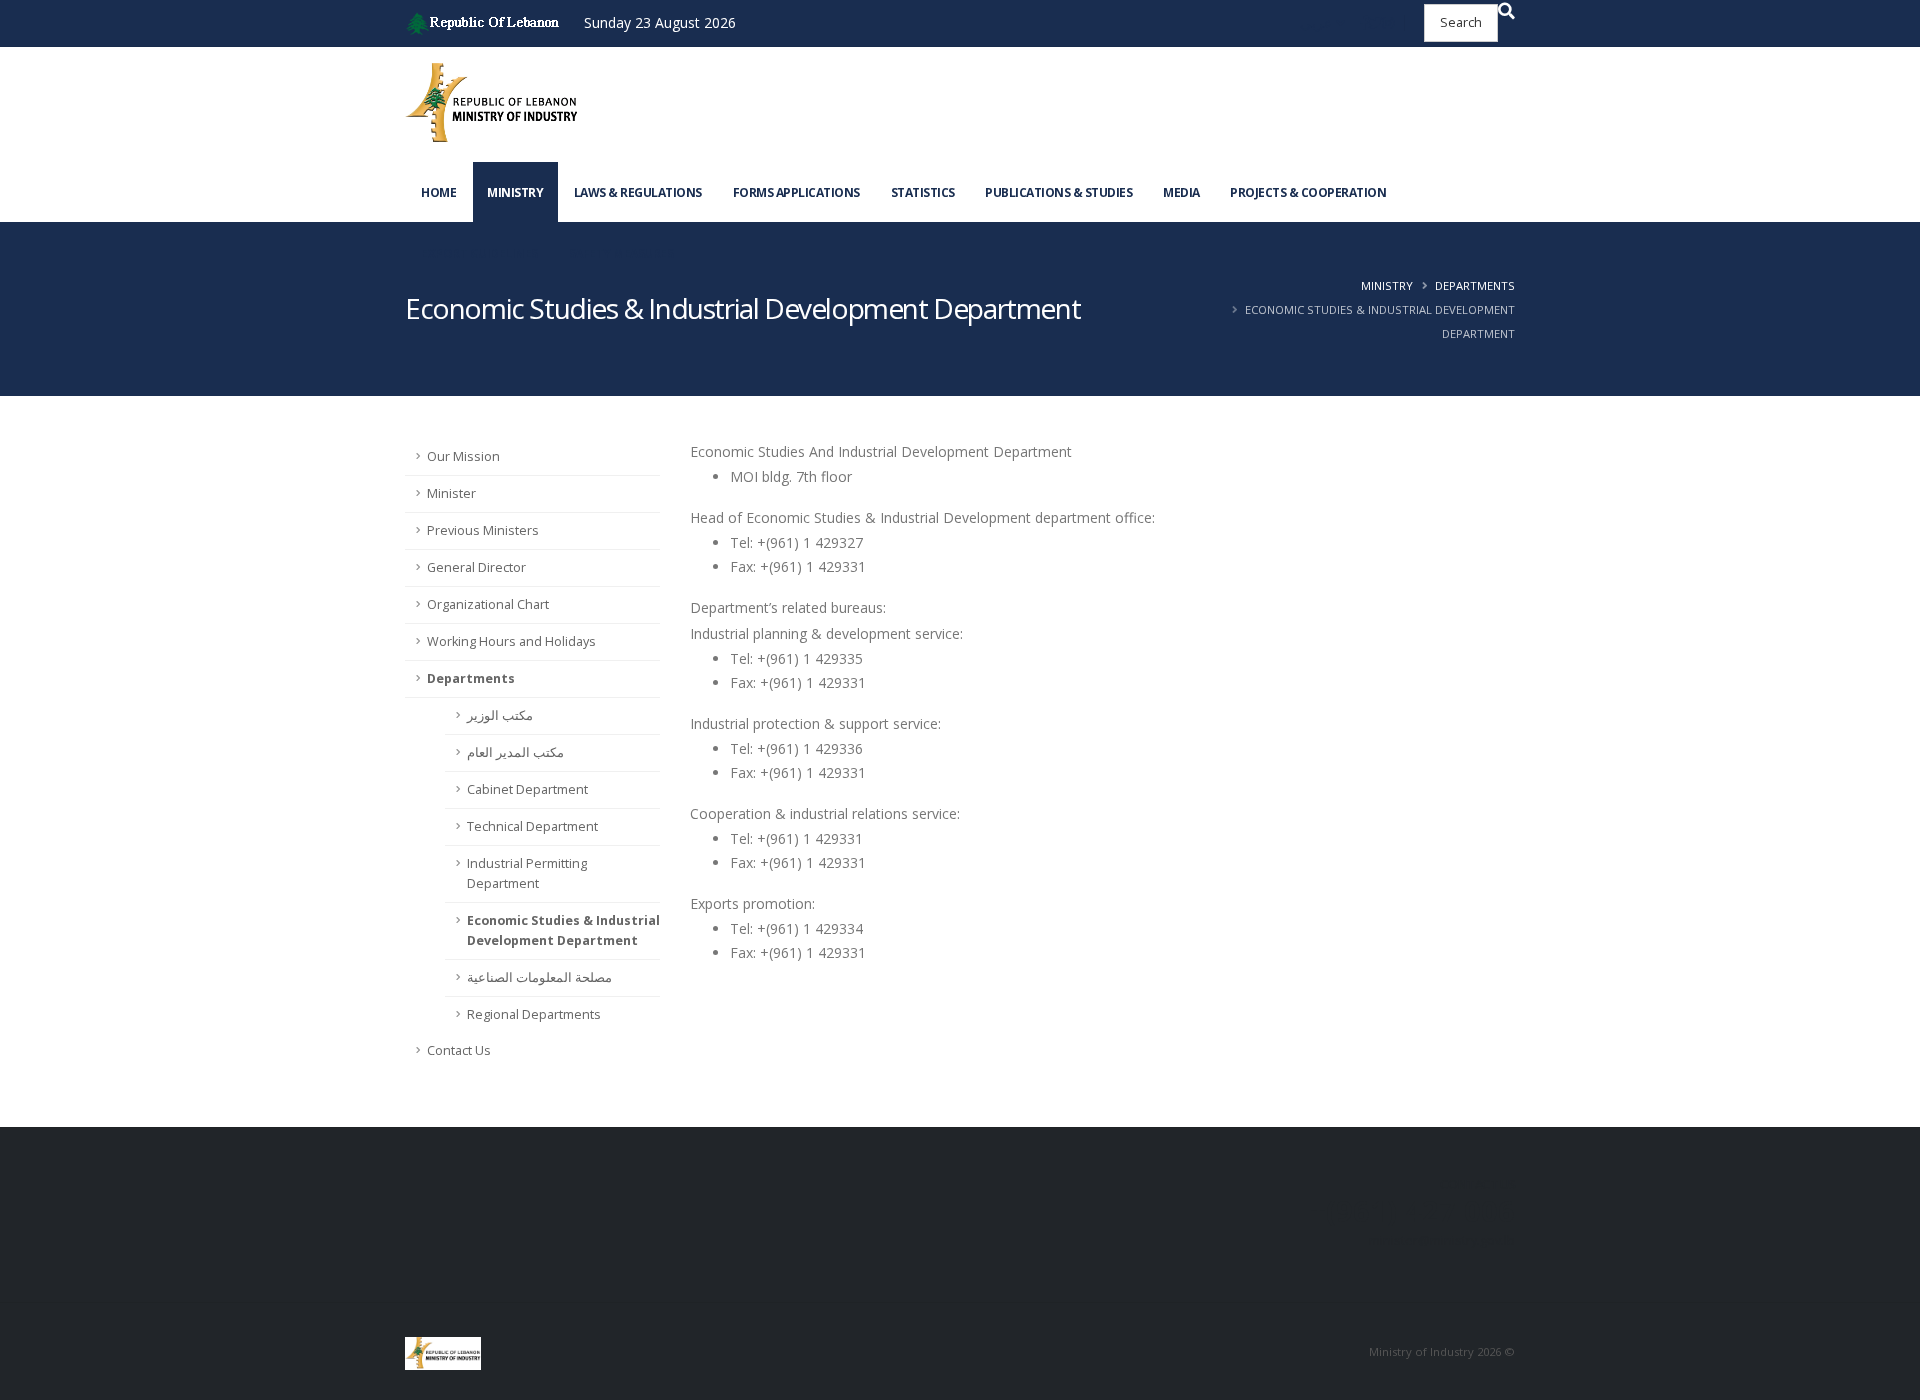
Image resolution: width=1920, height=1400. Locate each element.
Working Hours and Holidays (511, 641)
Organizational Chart (488, 604)
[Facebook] (1364, 23)
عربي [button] (1318, 22)
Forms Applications (796, 192)
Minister (451, 493)
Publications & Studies (1058, 192)
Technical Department (532, 826)
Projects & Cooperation (1308, 192)
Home (438, 192)
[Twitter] (1375, 23)
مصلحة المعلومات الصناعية (539, 977)
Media (1181, 192)
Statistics (923, 192)
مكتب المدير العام (515, 752)
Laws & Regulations (638, 192)
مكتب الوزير (500, 715)
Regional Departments (534, 1014)
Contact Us (459, 1050)
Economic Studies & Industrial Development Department (563, 930)
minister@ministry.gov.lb (1442, 1240)
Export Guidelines (479, 253)
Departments (1475, 285)
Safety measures (621, 253)
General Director (476, 567)
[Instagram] (1388, 23)
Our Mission (463, 456)
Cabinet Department (527, 789)
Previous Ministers (483, 530)
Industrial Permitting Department (527, 873)
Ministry (515, 192)
